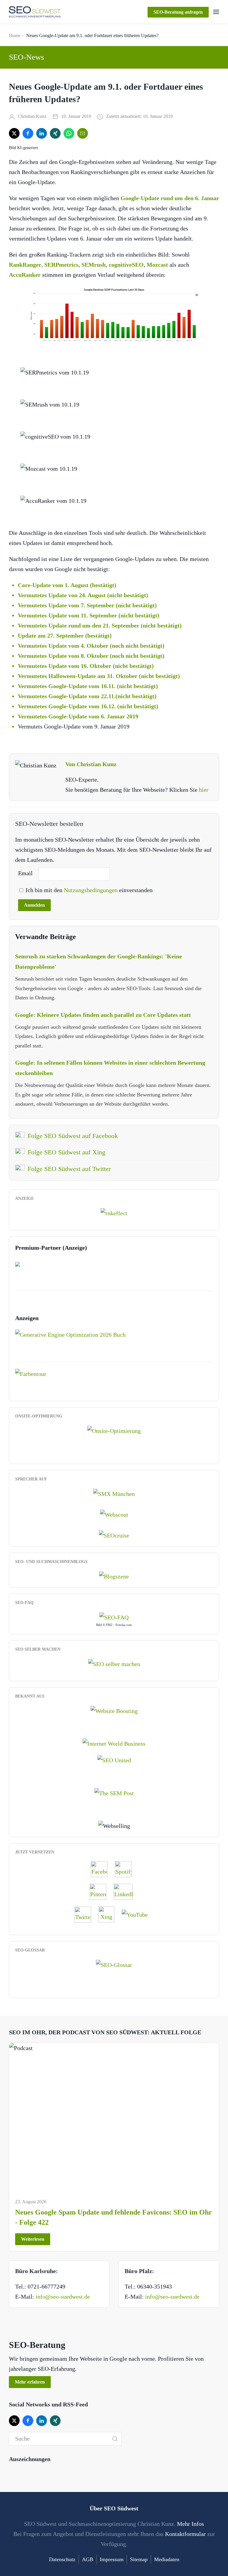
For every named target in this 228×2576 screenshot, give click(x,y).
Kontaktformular (185, 2534)
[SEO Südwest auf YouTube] (138, 1914)
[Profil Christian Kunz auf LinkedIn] (126, 1891)
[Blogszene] (114, 1576)
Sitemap (139, 2559)
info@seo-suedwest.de (63, 2297)
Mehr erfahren (30, 2382)
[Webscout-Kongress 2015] (114, 1514)
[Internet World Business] (114, 1743)
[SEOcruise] (114, 1535)
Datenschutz (62, 2559)
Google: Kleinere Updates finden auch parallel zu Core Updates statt (103, 1015)
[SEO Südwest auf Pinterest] (101, 1891)
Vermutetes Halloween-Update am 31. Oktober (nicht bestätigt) (99, 676)
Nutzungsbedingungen (91, 890)
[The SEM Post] (114, 1792)
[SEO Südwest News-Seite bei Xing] (109, 1914)
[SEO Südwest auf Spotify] (126, 1869)
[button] (216, 12)
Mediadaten (167, 2559)
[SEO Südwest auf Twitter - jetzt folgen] (86, 1914)
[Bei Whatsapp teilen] (69, 133)
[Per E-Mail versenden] (83, 133)
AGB (88, 2559)
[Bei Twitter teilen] (14, 133)
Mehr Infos (190, 2524)
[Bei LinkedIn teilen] (42, 133)
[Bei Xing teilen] (55, 133)
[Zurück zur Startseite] (35, 12)
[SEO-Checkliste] (114, 1212)
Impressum (112, 2559)
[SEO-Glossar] (114, 1964)
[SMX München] (114, 1493)
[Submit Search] (115, 2439)
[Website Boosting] (114, 1710)
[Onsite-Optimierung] (114, 1430)
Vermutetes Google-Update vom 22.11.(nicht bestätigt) (87, 696)
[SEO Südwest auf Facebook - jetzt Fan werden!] (102, 1869)
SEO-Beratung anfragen (178, 12)
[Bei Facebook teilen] (28, 133)
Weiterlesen (33, 2239)
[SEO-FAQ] (114, 1617)
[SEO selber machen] (114, 1663)
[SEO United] (114, 1760)
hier (204, 790)
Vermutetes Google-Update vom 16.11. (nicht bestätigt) (88, 686)
